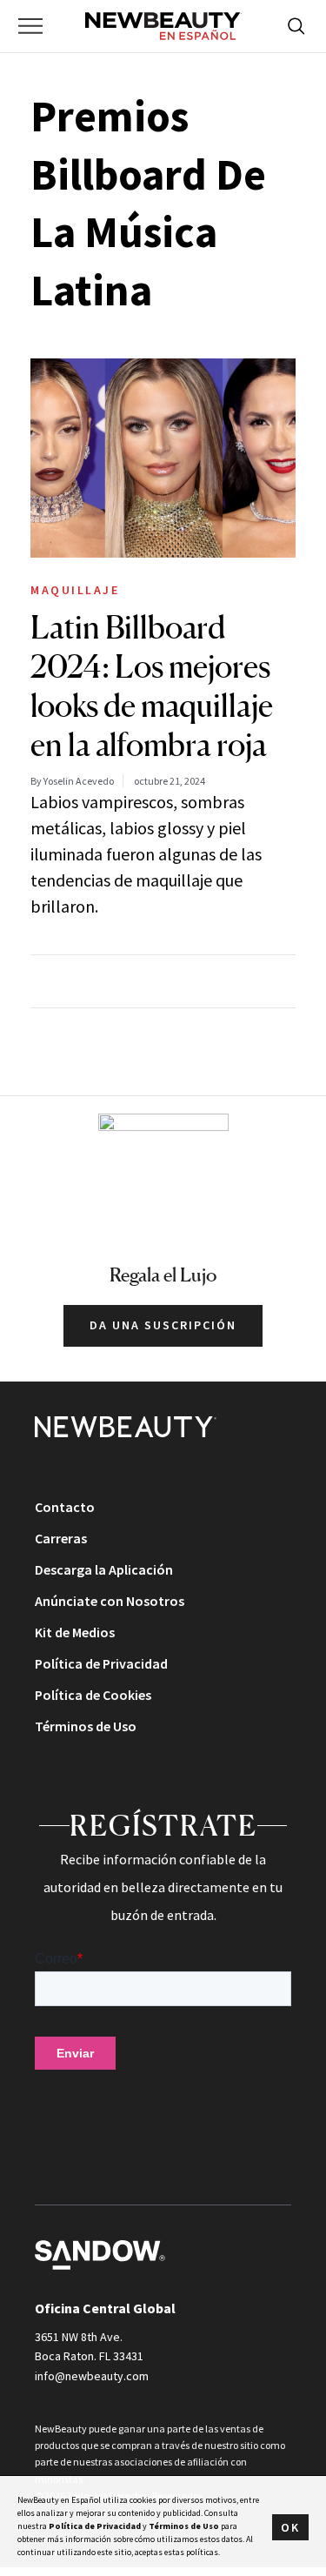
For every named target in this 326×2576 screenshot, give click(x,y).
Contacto (65, 1507)
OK (290, 2527)
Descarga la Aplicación (104, 1569)
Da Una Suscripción (163, 1325)
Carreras (61, 1538)
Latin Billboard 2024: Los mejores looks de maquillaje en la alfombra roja (152, 686)
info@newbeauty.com (92, 2376)
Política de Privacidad (101, 1663)
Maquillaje (75, 590)
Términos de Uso (86, 1726)
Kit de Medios (75, 1632)
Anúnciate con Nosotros (110, 1601)
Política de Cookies (93, 1695)
